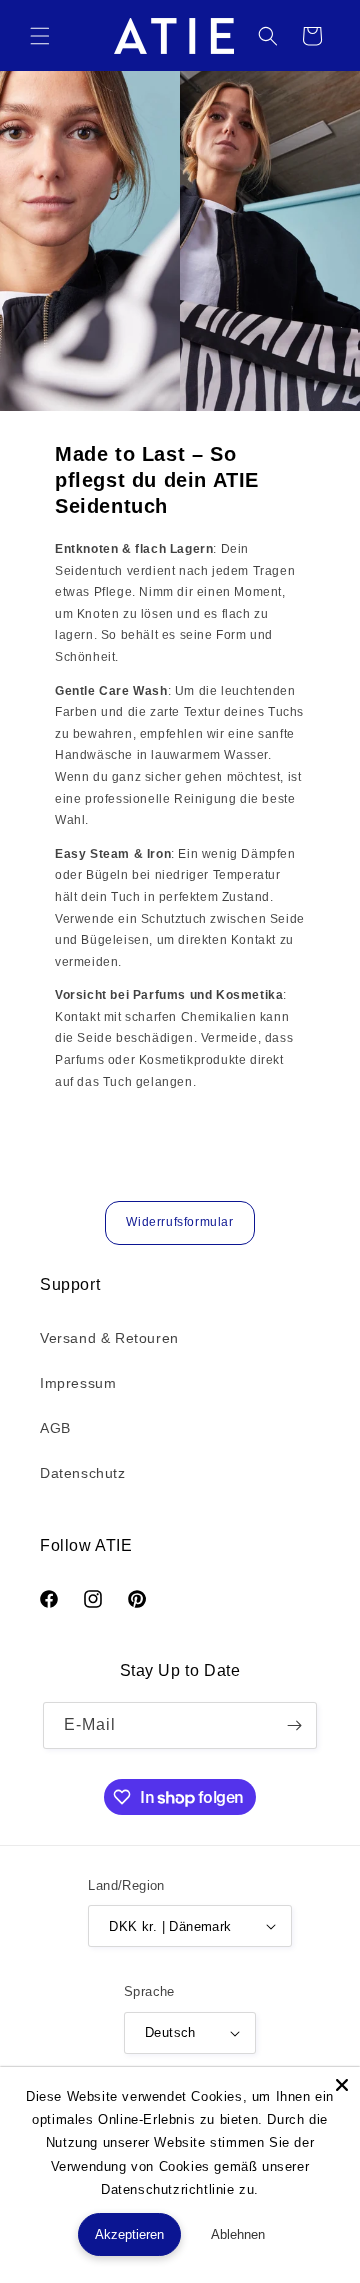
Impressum (78, 1383)
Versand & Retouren (109, 1338)
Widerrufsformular (179, 1222)
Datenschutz (83, 1473)
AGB (55, 1428)
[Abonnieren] (294, 1725)
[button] (40, 36)
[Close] (342, 2085)
